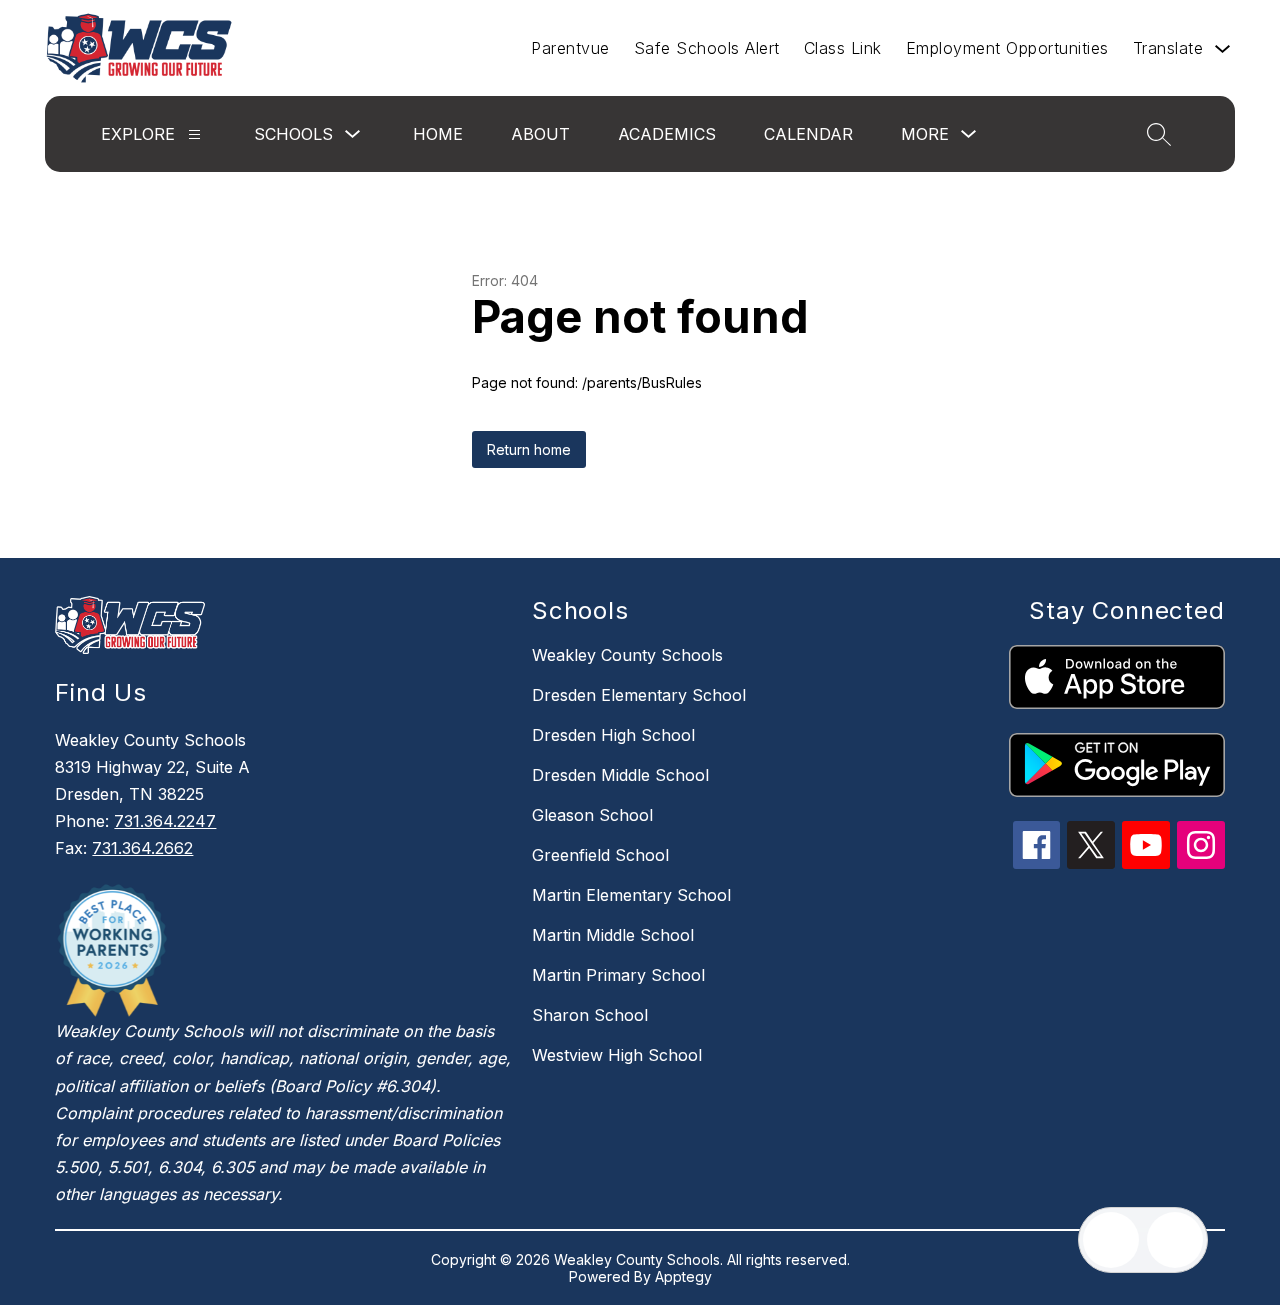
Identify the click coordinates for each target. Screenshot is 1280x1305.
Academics (667, 134)
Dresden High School (613, 735)
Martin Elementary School (631, 895)
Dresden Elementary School (639, 695)
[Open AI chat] (1175, 1240)
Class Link (843, 48)
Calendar (808, 134)
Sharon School (590, 1015)
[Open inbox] (1111, 1240)
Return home (529, 449)
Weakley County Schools (627, 655)
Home (438, 134)
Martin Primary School (618, 975)
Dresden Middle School (620, 775)
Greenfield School (600, 855)
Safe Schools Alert (707, 48)
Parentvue (570, 48)
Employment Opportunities (1007, 48)
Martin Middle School (613, 935)
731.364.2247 (165, 821)
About (540, 134)
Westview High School (617, 1055)
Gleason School (592, 815)
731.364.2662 (142, 848)
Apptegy (683, 1276)
